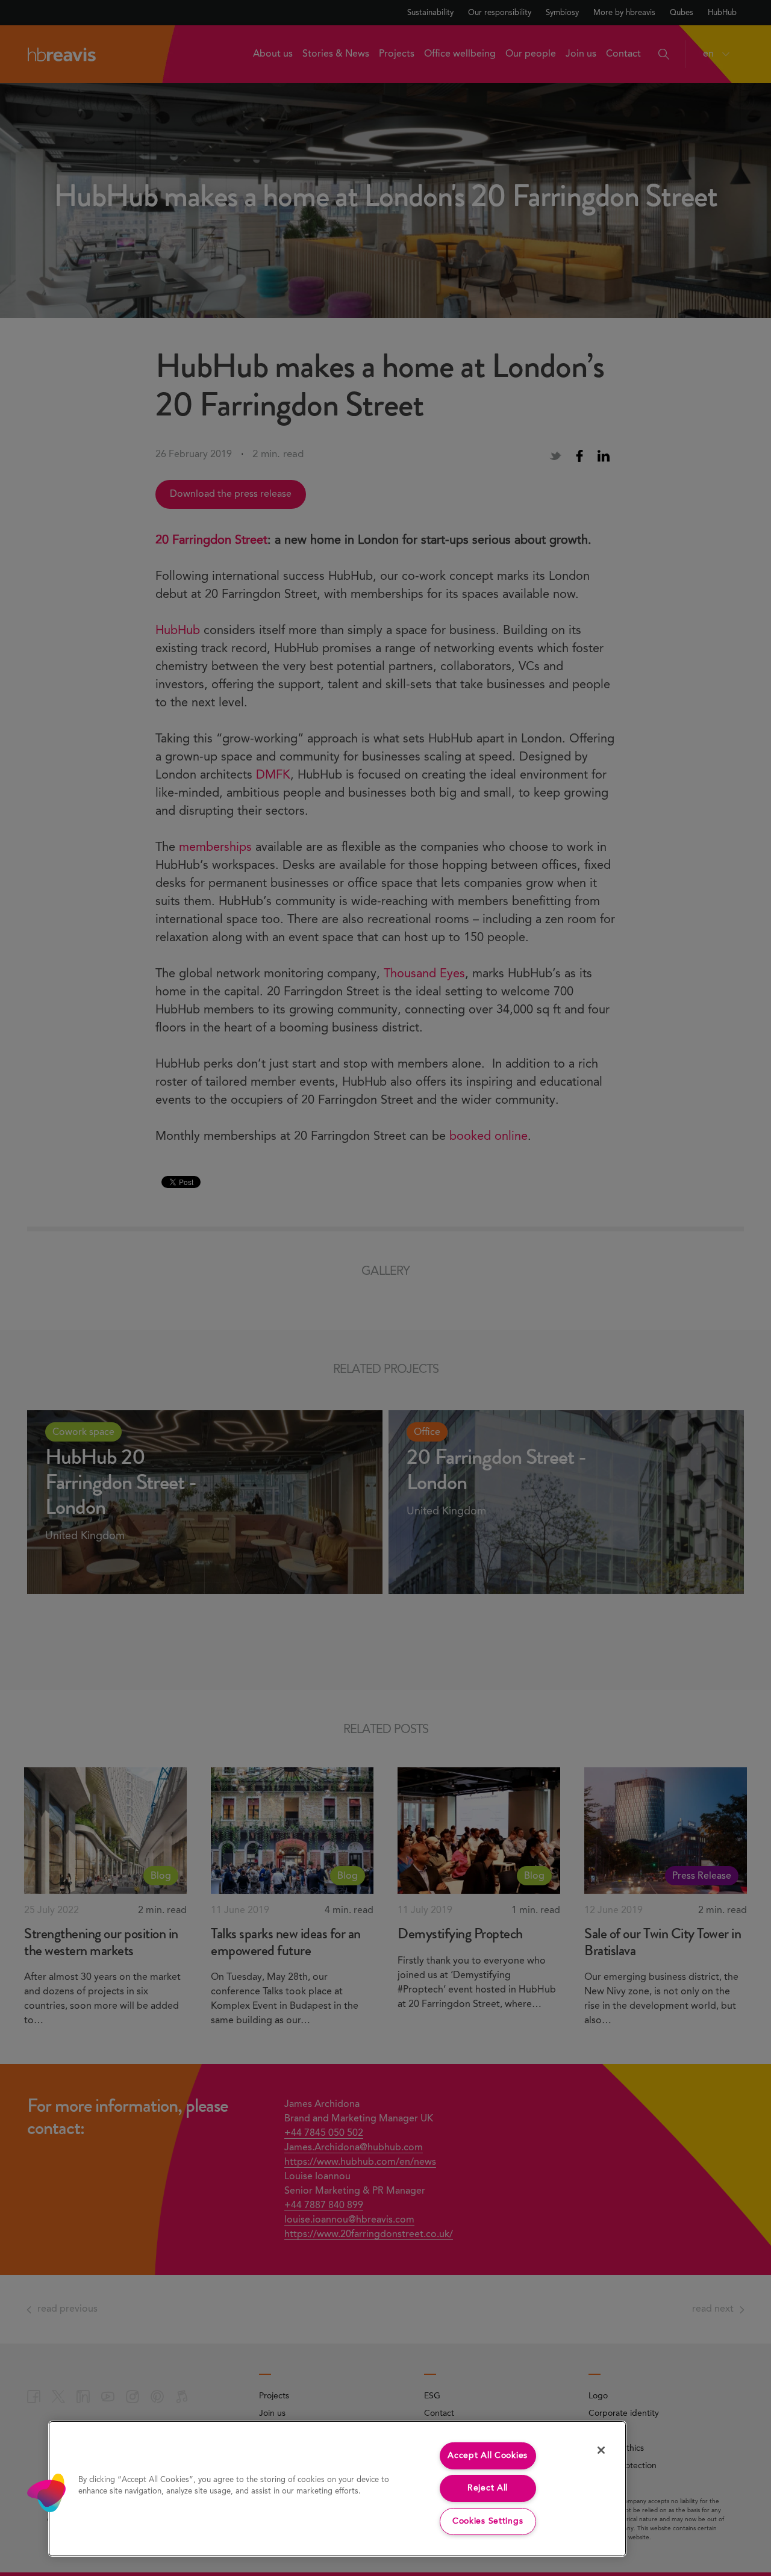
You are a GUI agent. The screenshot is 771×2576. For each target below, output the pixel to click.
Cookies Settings (488, 2521)
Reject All (488, 2488)
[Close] (601, 2450)
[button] (46, 2493)
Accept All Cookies (488, 2456)
